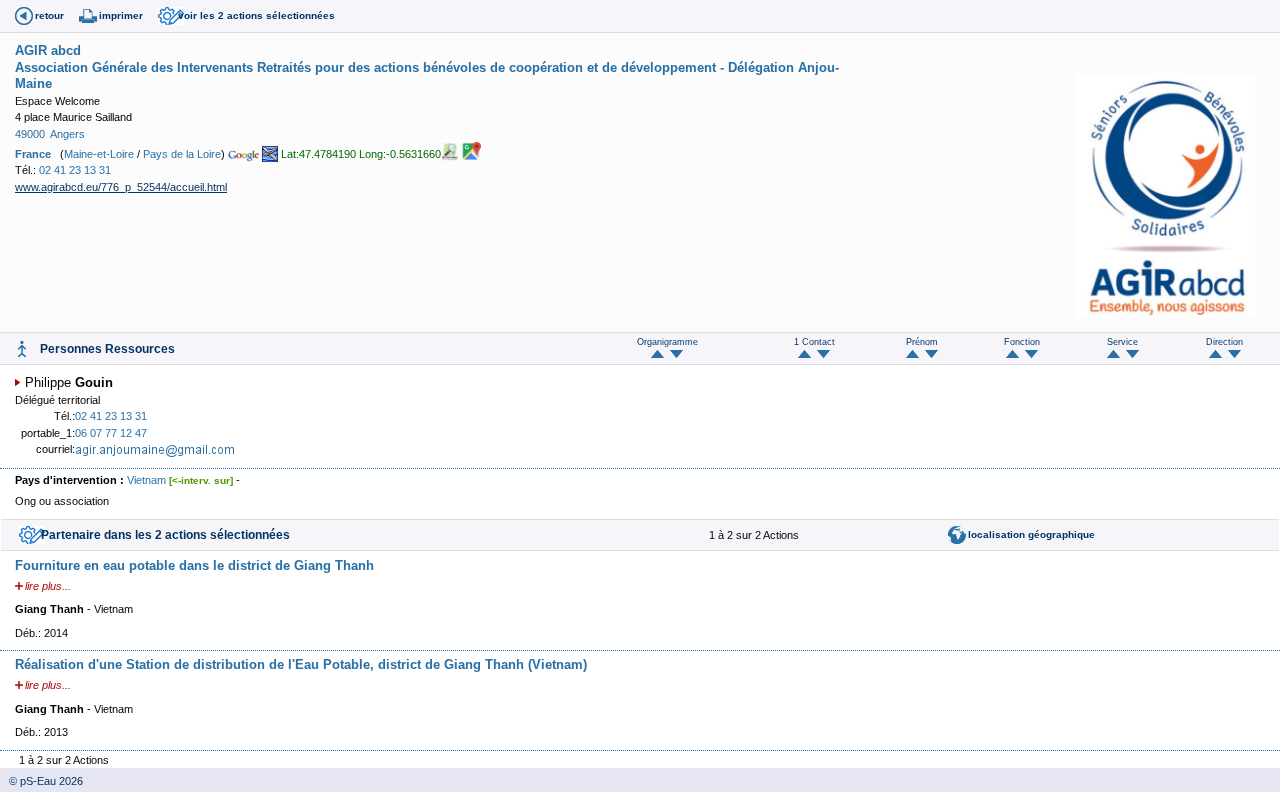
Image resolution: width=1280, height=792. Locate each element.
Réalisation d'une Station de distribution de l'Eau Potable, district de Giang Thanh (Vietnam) (301, 664)
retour (49, 15)
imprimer (121, 15)
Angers (67, 134)
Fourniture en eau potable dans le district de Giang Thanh (194, 565)
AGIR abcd (48, 50)
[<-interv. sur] (201, 480)
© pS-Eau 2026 (41, 781)
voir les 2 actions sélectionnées (256, 15)
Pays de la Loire (182, 154)
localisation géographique (1031, 534)
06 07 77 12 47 (111, 433)
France (33, 154)
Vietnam (146, 480)
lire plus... (48, 586)
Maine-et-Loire (99, 154)
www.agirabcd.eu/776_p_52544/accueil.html (121, 187)
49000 (30, 134)
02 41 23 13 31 (75, 170)
